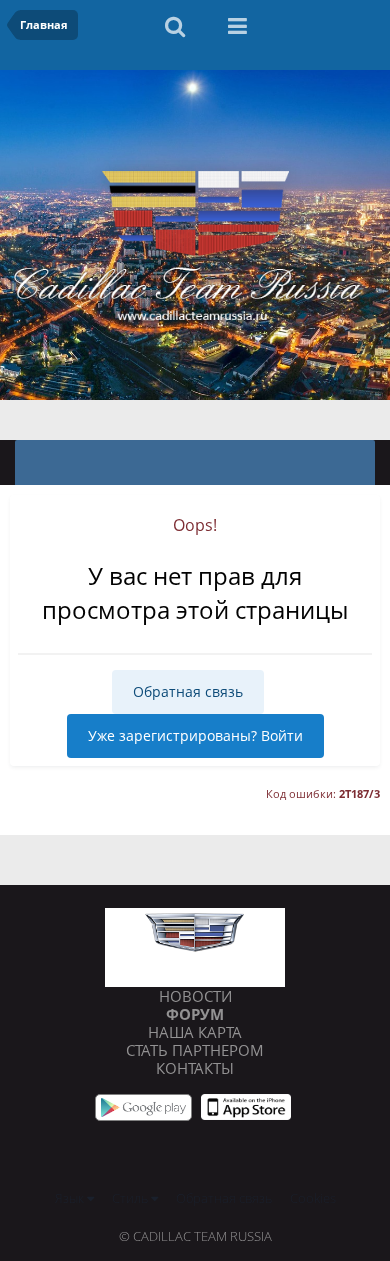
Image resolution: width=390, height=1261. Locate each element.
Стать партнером (195, 1050)
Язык (71, 1198)
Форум (195, 1014)
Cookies (313, 1198)
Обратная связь (188, 691)
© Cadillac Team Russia (195, 1236)
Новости (195, 996)
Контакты (195, 1068)
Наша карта (195, 1032)
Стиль (131, 1198)
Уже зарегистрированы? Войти (195, 735)
